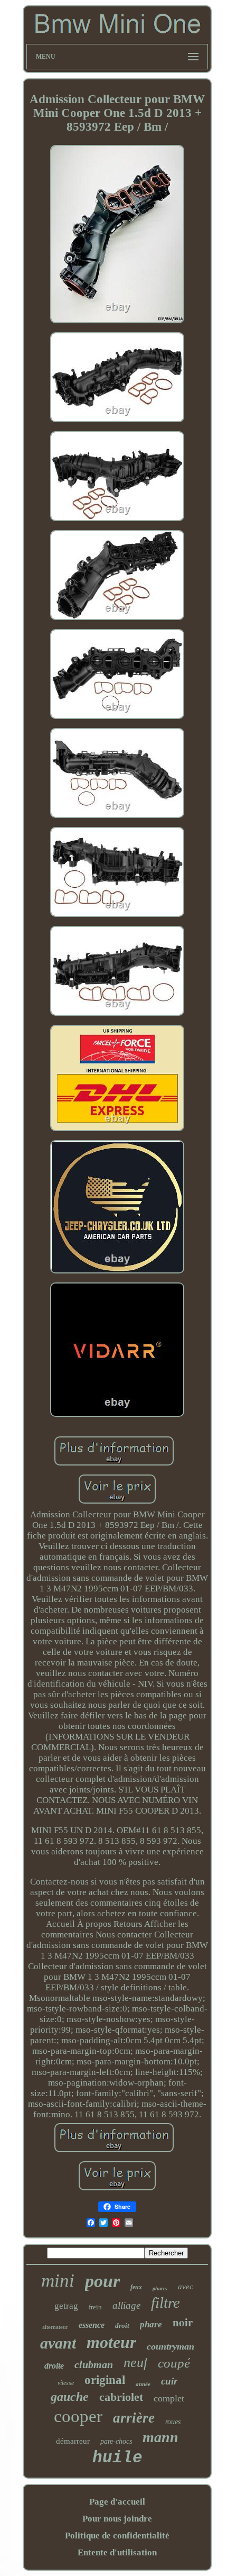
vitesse (66, 2383)
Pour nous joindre (117, 2519)
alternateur (55, 2327)
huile (117, 2458)
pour (102, 2281)
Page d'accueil (117, 2502)
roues (173, 2422)
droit (122, 2325)
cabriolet (121, 2397)
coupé (174, 2363)
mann (160, 2437)
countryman (171, 2346)
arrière (134, 2418)
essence (92, 2325)
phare (151, 2324)
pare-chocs (116, 2441)
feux (136, 2287)
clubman (94, 2364)
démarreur (73, 2441)
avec (186, 2287)
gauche (70, 2397)
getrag (66, 2306)
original (105, 2380)
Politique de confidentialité (117, 2536)
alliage (126, 2305)
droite (54, 2366)
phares (160, 2288)
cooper (78, 2416)
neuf (135, 2363)
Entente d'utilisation (117, 2552)
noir (183, 2322)
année (143, 2384)
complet (169, 2398)
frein (95, 2307)
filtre (165, 2302)
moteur (111, 2342)
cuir (169, 2381)
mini (58, 2281)
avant (58, 2343)
